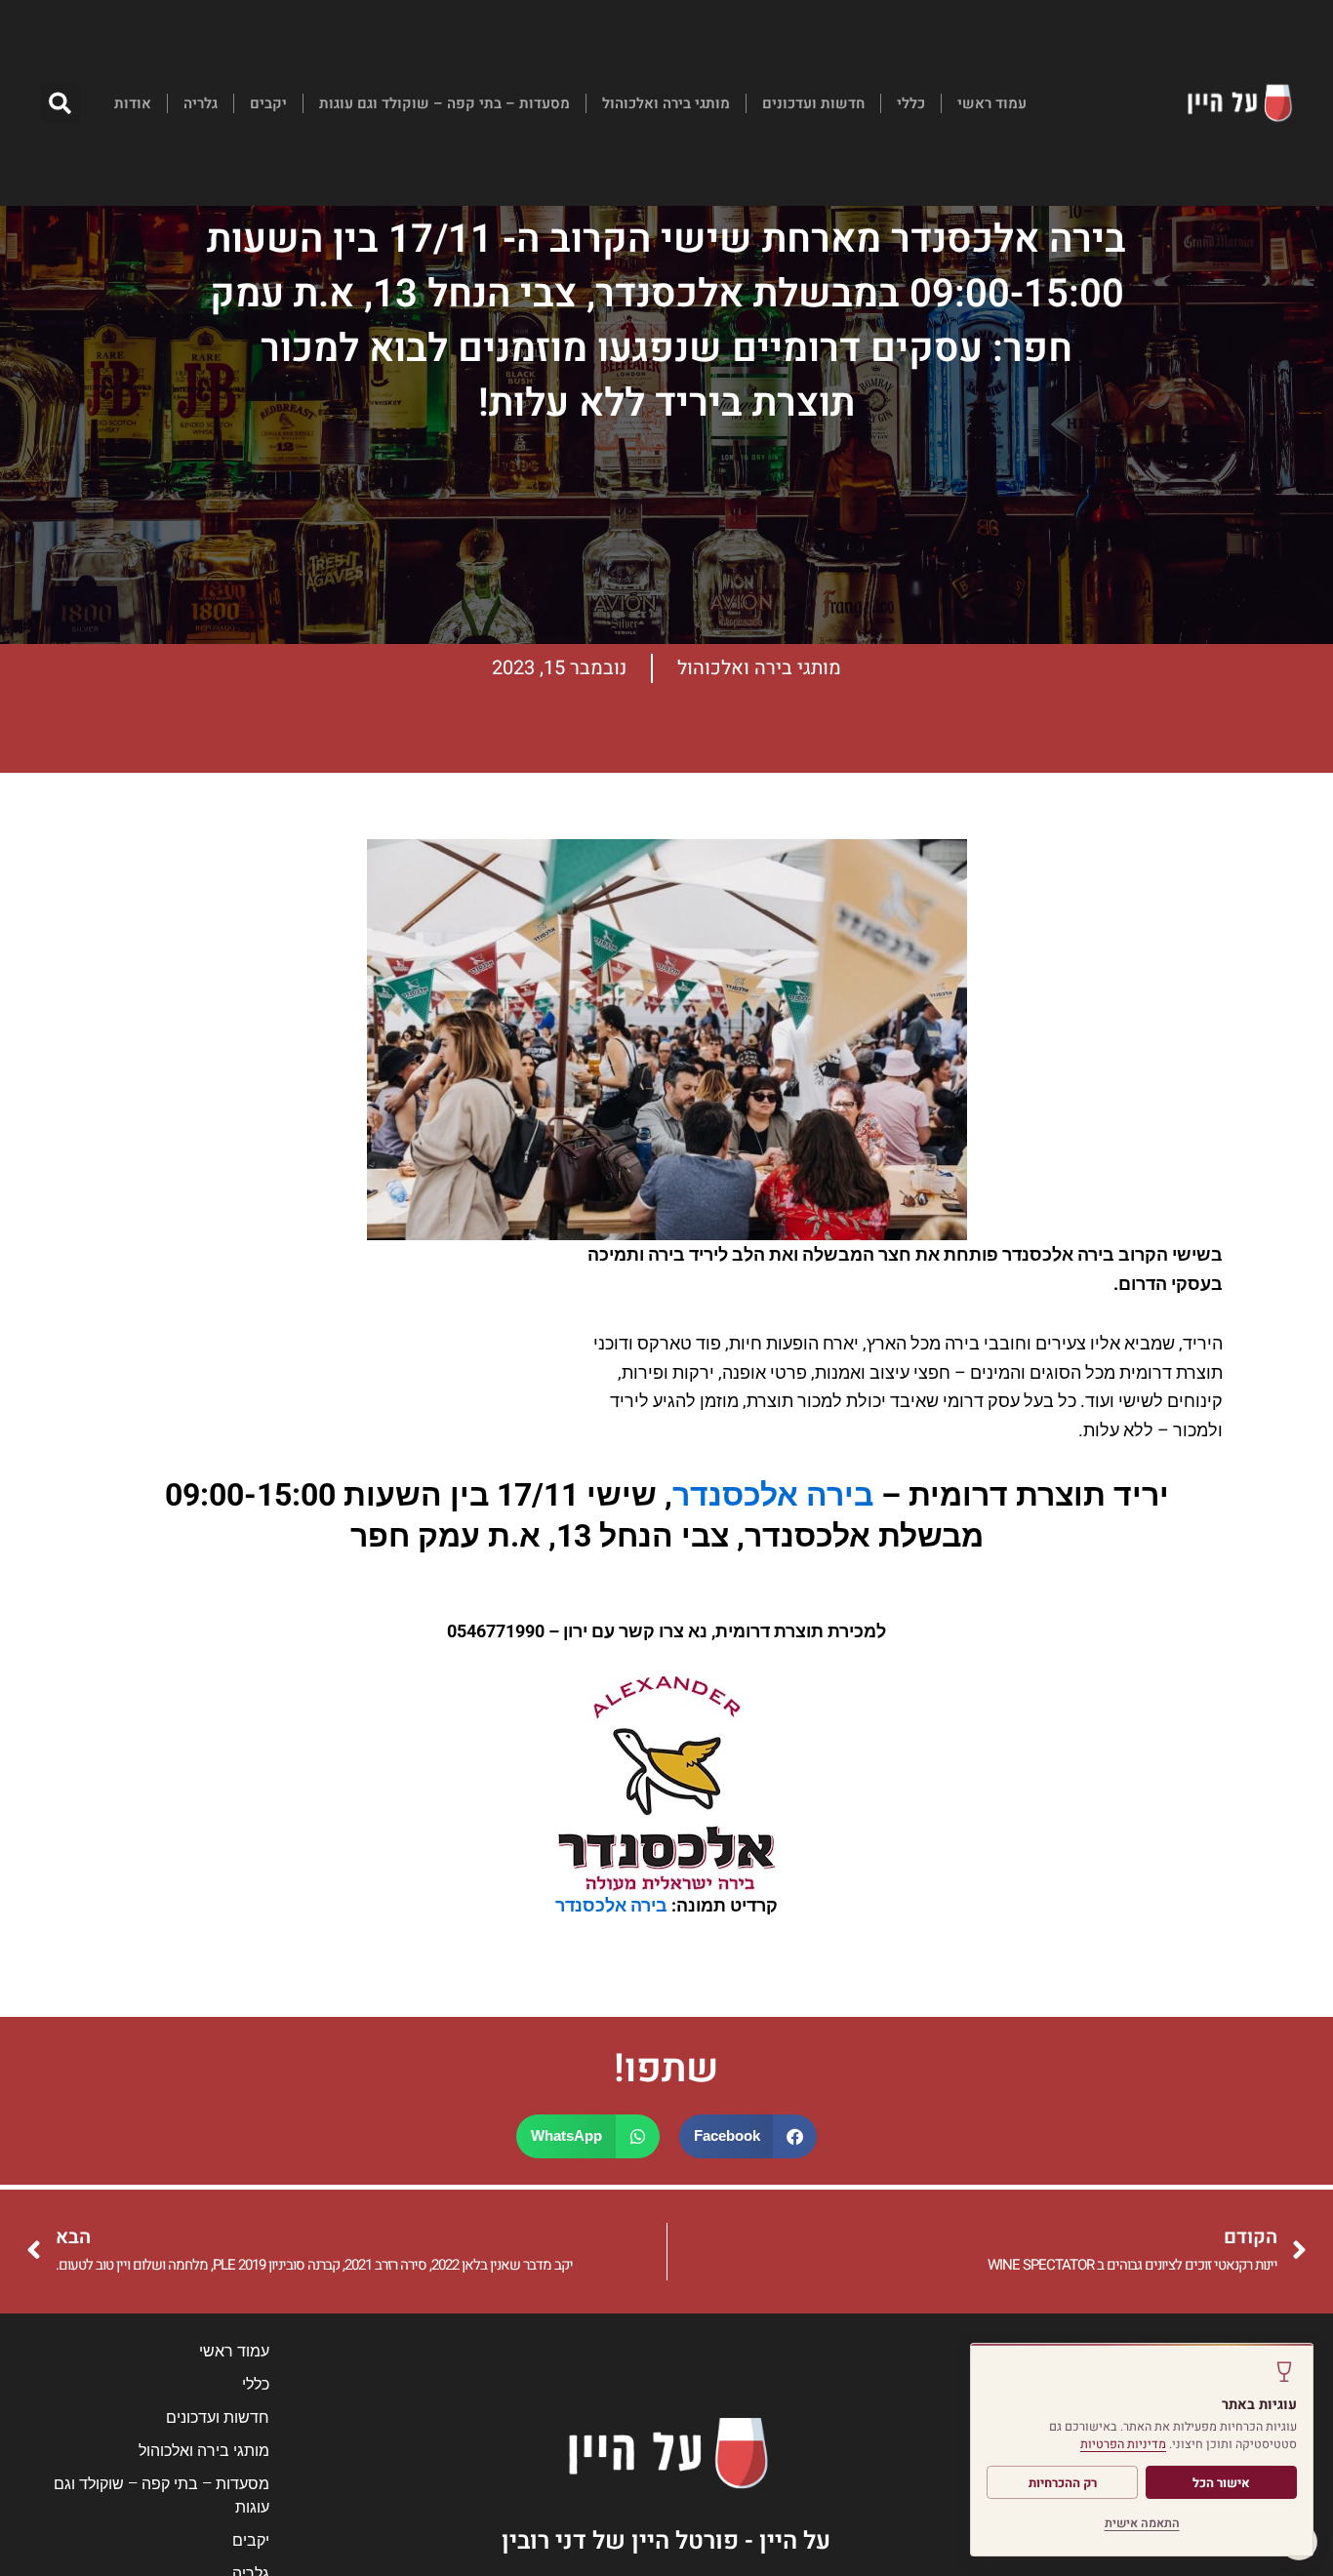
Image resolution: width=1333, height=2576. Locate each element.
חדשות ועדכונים (813, 103)
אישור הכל (1221, 2483)
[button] (60, 103)
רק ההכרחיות (1063, 2483)
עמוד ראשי (992, 103)
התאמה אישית (1142, 2523)
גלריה (201, 103)
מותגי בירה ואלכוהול (666, 103)
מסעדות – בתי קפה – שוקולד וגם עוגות (444, 103)
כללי (911, 103)
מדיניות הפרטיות (1123, 2444)
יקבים (268, 103)
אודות (133, 103)
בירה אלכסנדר (773, 1495)
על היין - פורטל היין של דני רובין (666, 2541)
